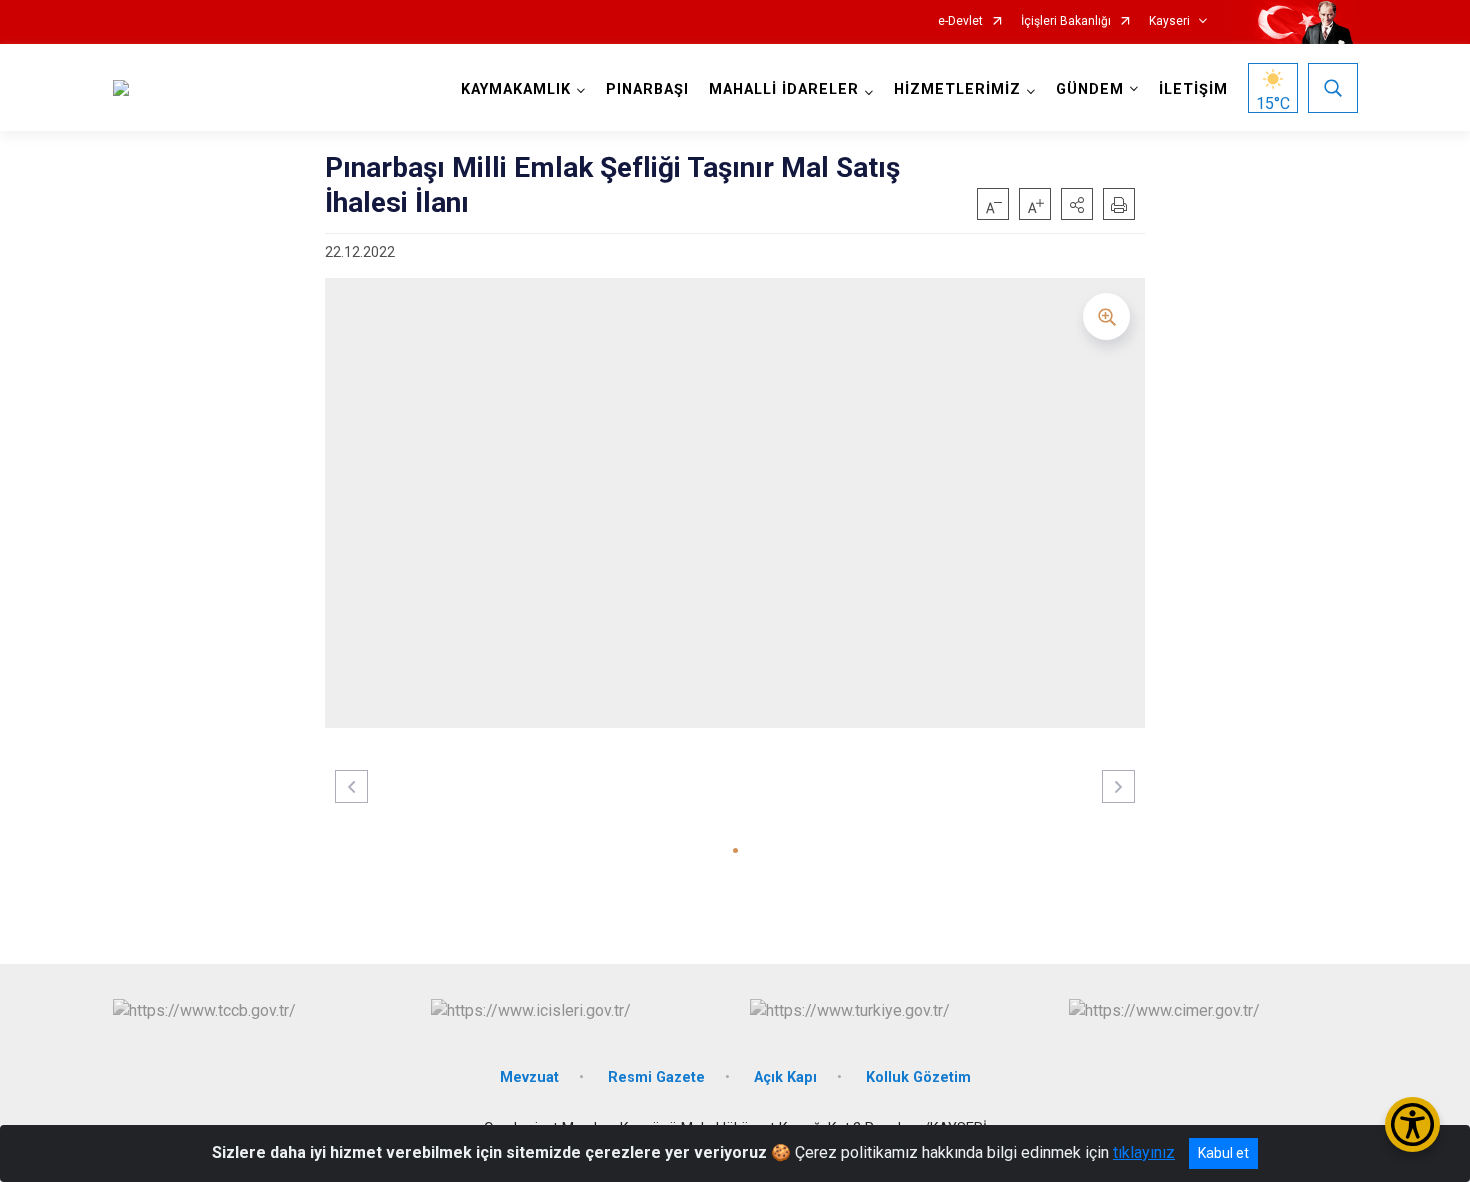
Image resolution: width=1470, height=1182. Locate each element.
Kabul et (1223, 1153)
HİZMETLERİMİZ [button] (957, 89)
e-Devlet (960, 21)
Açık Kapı (785, 1077)
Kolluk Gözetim (918, 1077)
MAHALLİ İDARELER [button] (784, 89)
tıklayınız (1144, 1152)
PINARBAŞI (647, 89)
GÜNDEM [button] (1090, 89)
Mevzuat (529, 1077)
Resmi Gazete (656, 1077)
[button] (1077, 204)
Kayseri (1169, 21)
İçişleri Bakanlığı (1066, 21)
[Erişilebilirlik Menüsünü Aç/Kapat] (1412, 1124)
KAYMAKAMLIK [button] (516, 89)
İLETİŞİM (1193, 89)
